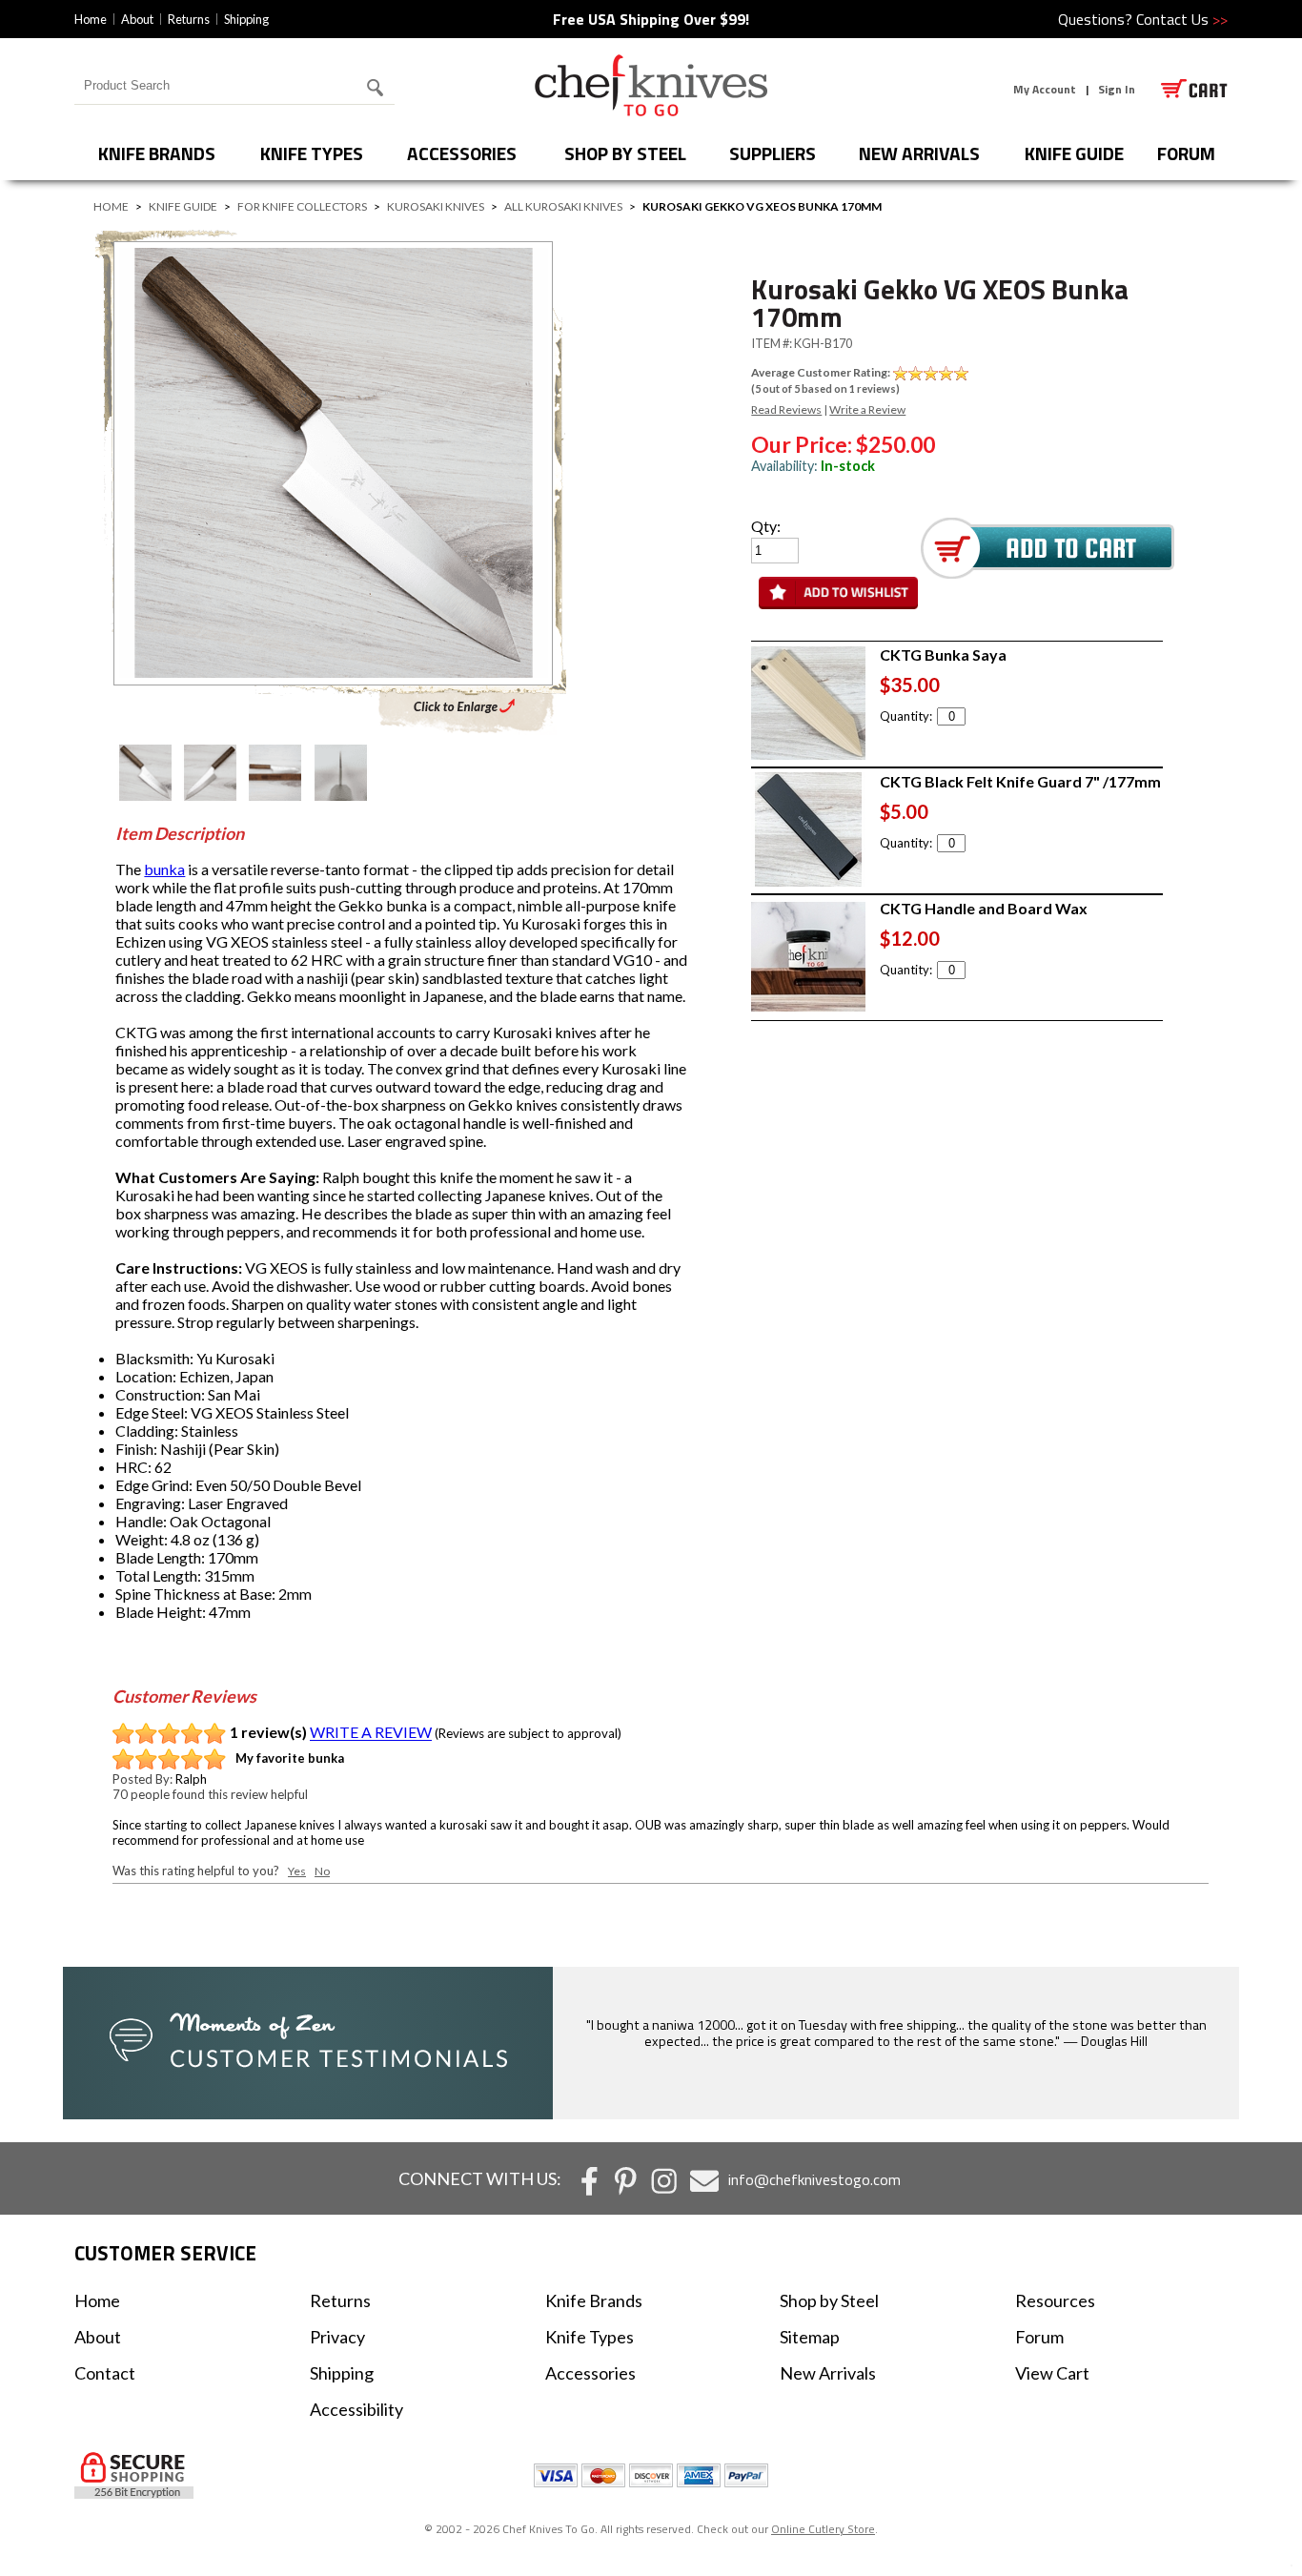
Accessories (462, 153)
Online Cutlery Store (823, 2529)
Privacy (337, 2337)
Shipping (246, 19)
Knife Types (312, 153)
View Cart (1052, 2373)
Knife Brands (157, 153)
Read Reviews (786, 409)
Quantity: (906, 716)
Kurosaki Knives (436, 206)
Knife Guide (1074, 153)
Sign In (1117, 89)
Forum (1039, 2337)
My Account (1045, 89)
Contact (105, 2373)
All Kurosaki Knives (563, 206)
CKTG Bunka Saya (943, 654)
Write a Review (867, 409)
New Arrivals (919, 153)
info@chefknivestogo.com (814, 2179)
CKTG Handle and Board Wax (984, 908)
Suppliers (773, 153)
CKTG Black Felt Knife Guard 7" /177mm (1020, 781)
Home (91, 19)
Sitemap (810, 2337)
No (322, 1871)
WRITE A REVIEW (371, 1733)
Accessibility (356, 2409)
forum (1186, 153)
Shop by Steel (625, 153)
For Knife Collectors (302, 206)
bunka (164, 869)
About (137, 19)
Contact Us (1182, 19)
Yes (297, 1871)
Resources (1055, 2300)
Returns (189, 19)
